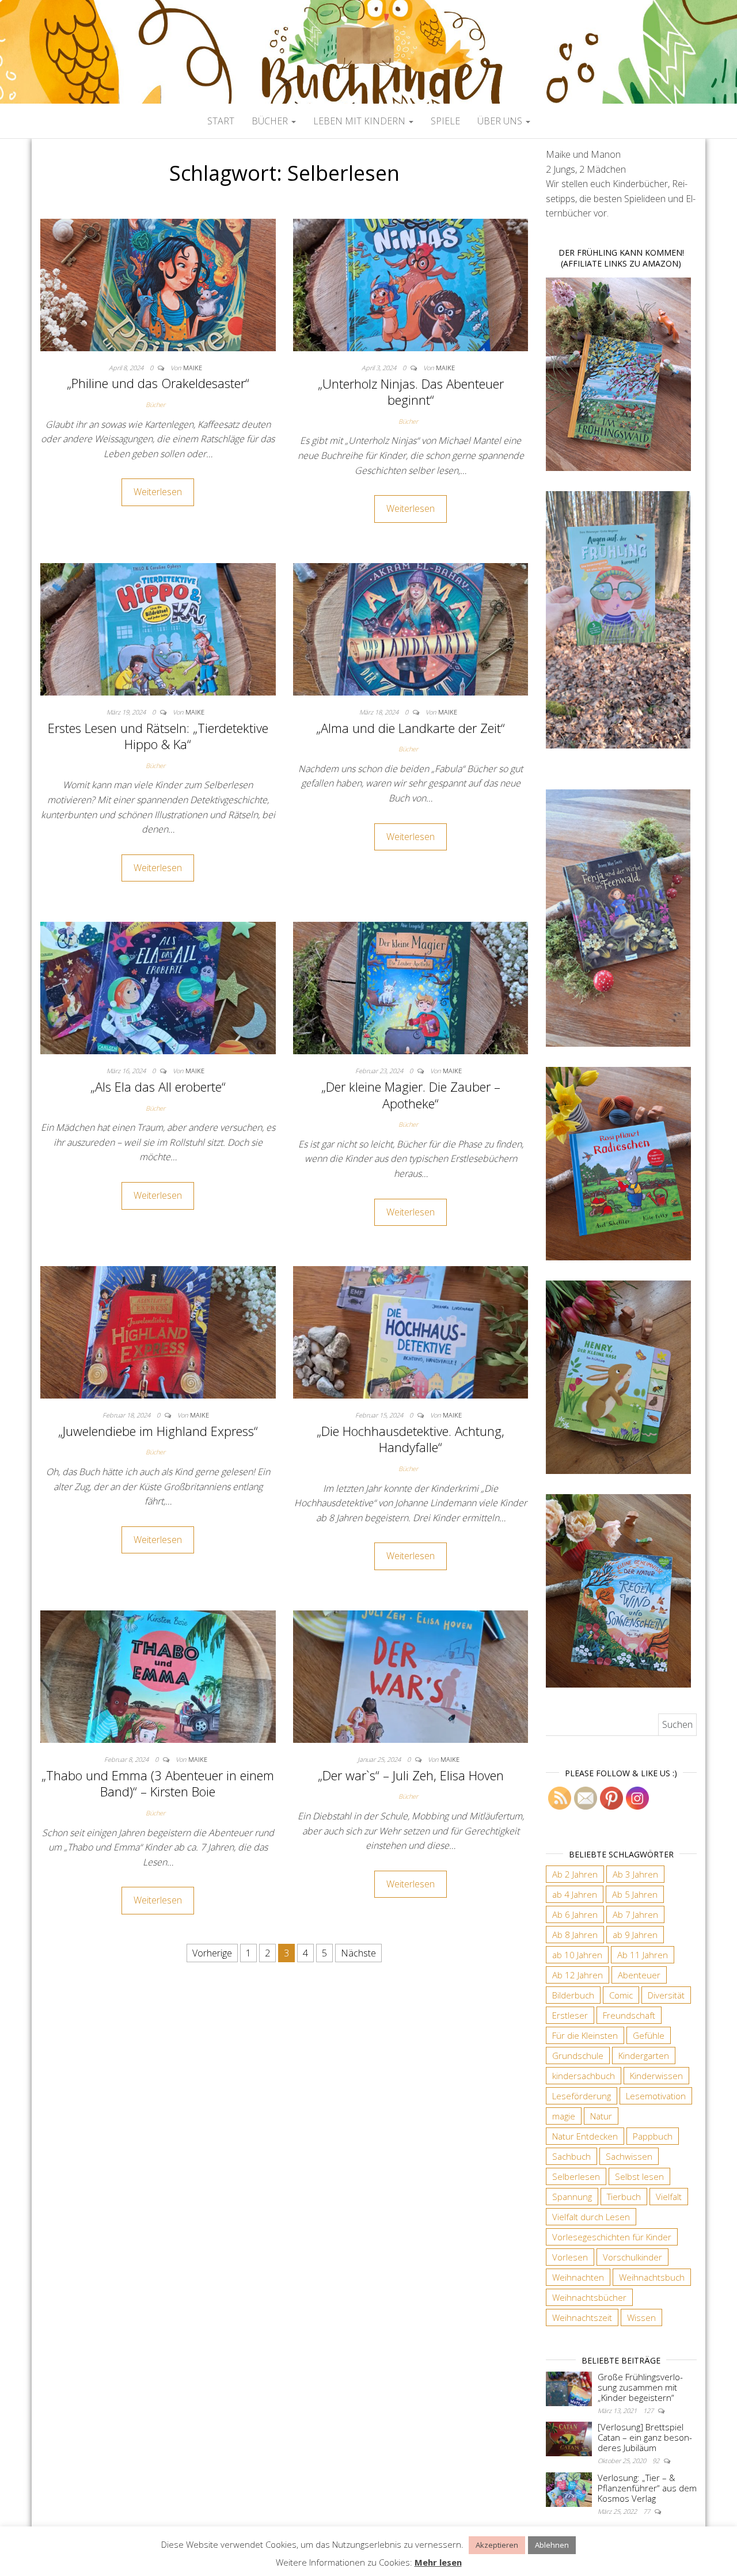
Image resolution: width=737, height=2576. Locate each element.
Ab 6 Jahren (575, 1914)
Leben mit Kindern (360, 121)
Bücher (271, 121)
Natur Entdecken (585, 2136)
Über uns (501, 121)
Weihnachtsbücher (589, 2297)
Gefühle (649, 2035)
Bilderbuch (573, 1995)
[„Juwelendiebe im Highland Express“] (158, 1332)
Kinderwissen (656, 2076)
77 (647, 2511)
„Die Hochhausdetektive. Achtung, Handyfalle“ (411, 1439)
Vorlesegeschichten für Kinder (612, 2237)
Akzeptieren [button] (497, 2545)
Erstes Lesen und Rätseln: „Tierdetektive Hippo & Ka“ (158, 736)
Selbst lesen (639, 2176)
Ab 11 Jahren (643, 1955)
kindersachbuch (584, 2076)
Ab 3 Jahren (635, 1874)
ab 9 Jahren (635, 1935)
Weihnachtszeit (582, 2317)
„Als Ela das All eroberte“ (158, 1086)
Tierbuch (624, 2197)
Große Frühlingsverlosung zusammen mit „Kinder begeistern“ (640, 2387)
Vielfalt (669, 2197)
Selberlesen (576, 2176)
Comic (621, 1995)
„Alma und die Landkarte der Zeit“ (411, 728)
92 (657, 2461)
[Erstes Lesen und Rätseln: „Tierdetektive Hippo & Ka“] (158, 628)
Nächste (358, 1953)
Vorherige (212, 1953)
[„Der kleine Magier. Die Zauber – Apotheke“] (411, 987)
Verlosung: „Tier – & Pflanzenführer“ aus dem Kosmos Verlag (647, 2488)
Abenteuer (639, 1975)
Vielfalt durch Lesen (591, 2217)
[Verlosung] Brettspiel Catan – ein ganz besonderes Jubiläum (645, 2437)
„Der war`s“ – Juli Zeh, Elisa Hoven (411, 1775)
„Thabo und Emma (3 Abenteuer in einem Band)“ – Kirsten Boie (158, 1783)
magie (564, 2116)
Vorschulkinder (632, 2257)
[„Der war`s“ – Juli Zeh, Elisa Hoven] (411, 1675)
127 (649, 2410)
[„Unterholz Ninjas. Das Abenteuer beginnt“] (411, 284)
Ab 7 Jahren (635, 1914)
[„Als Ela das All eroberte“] (158, 987)
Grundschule (578, 2056)
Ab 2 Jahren (575, 1874)
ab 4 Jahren (575, 1894)
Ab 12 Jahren (578, 1975)
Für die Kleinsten (585, 2035)
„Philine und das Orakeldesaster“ (158, 383)
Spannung (572, 2197)
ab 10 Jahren (577, 1955)
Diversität (666, 1995)
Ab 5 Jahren (635, 1894)
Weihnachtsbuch (652, 2277)
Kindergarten (644, 2056)
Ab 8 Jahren (575, 1935)
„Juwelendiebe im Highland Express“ (158, 1431)
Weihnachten (578, 2277)
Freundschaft (629, 2015)
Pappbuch (653, 2136)
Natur (601, 2116)
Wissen (641, 2317)
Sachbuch (571, 2156)
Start (221, 121)
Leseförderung (582, 2096)
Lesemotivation (656, 2096)
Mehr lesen (438, 2562)
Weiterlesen (158, 492)
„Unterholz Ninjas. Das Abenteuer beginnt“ (411, 392)
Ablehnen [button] (552, 2545)
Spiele (445, 121)
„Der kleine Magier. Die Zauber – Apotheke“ (411, 1095)
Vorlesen (570, 2257)
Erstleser (570, 2015)
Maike (193, 368)
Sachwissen (629, 2156)
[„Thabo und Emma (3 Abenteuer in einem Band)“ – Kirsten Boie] (158, 1675)
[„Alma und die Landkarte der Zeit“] (411, 628)
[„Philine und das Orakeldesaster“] (158, 284)
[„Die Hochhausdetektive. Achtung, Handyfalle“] (411, 1332)
